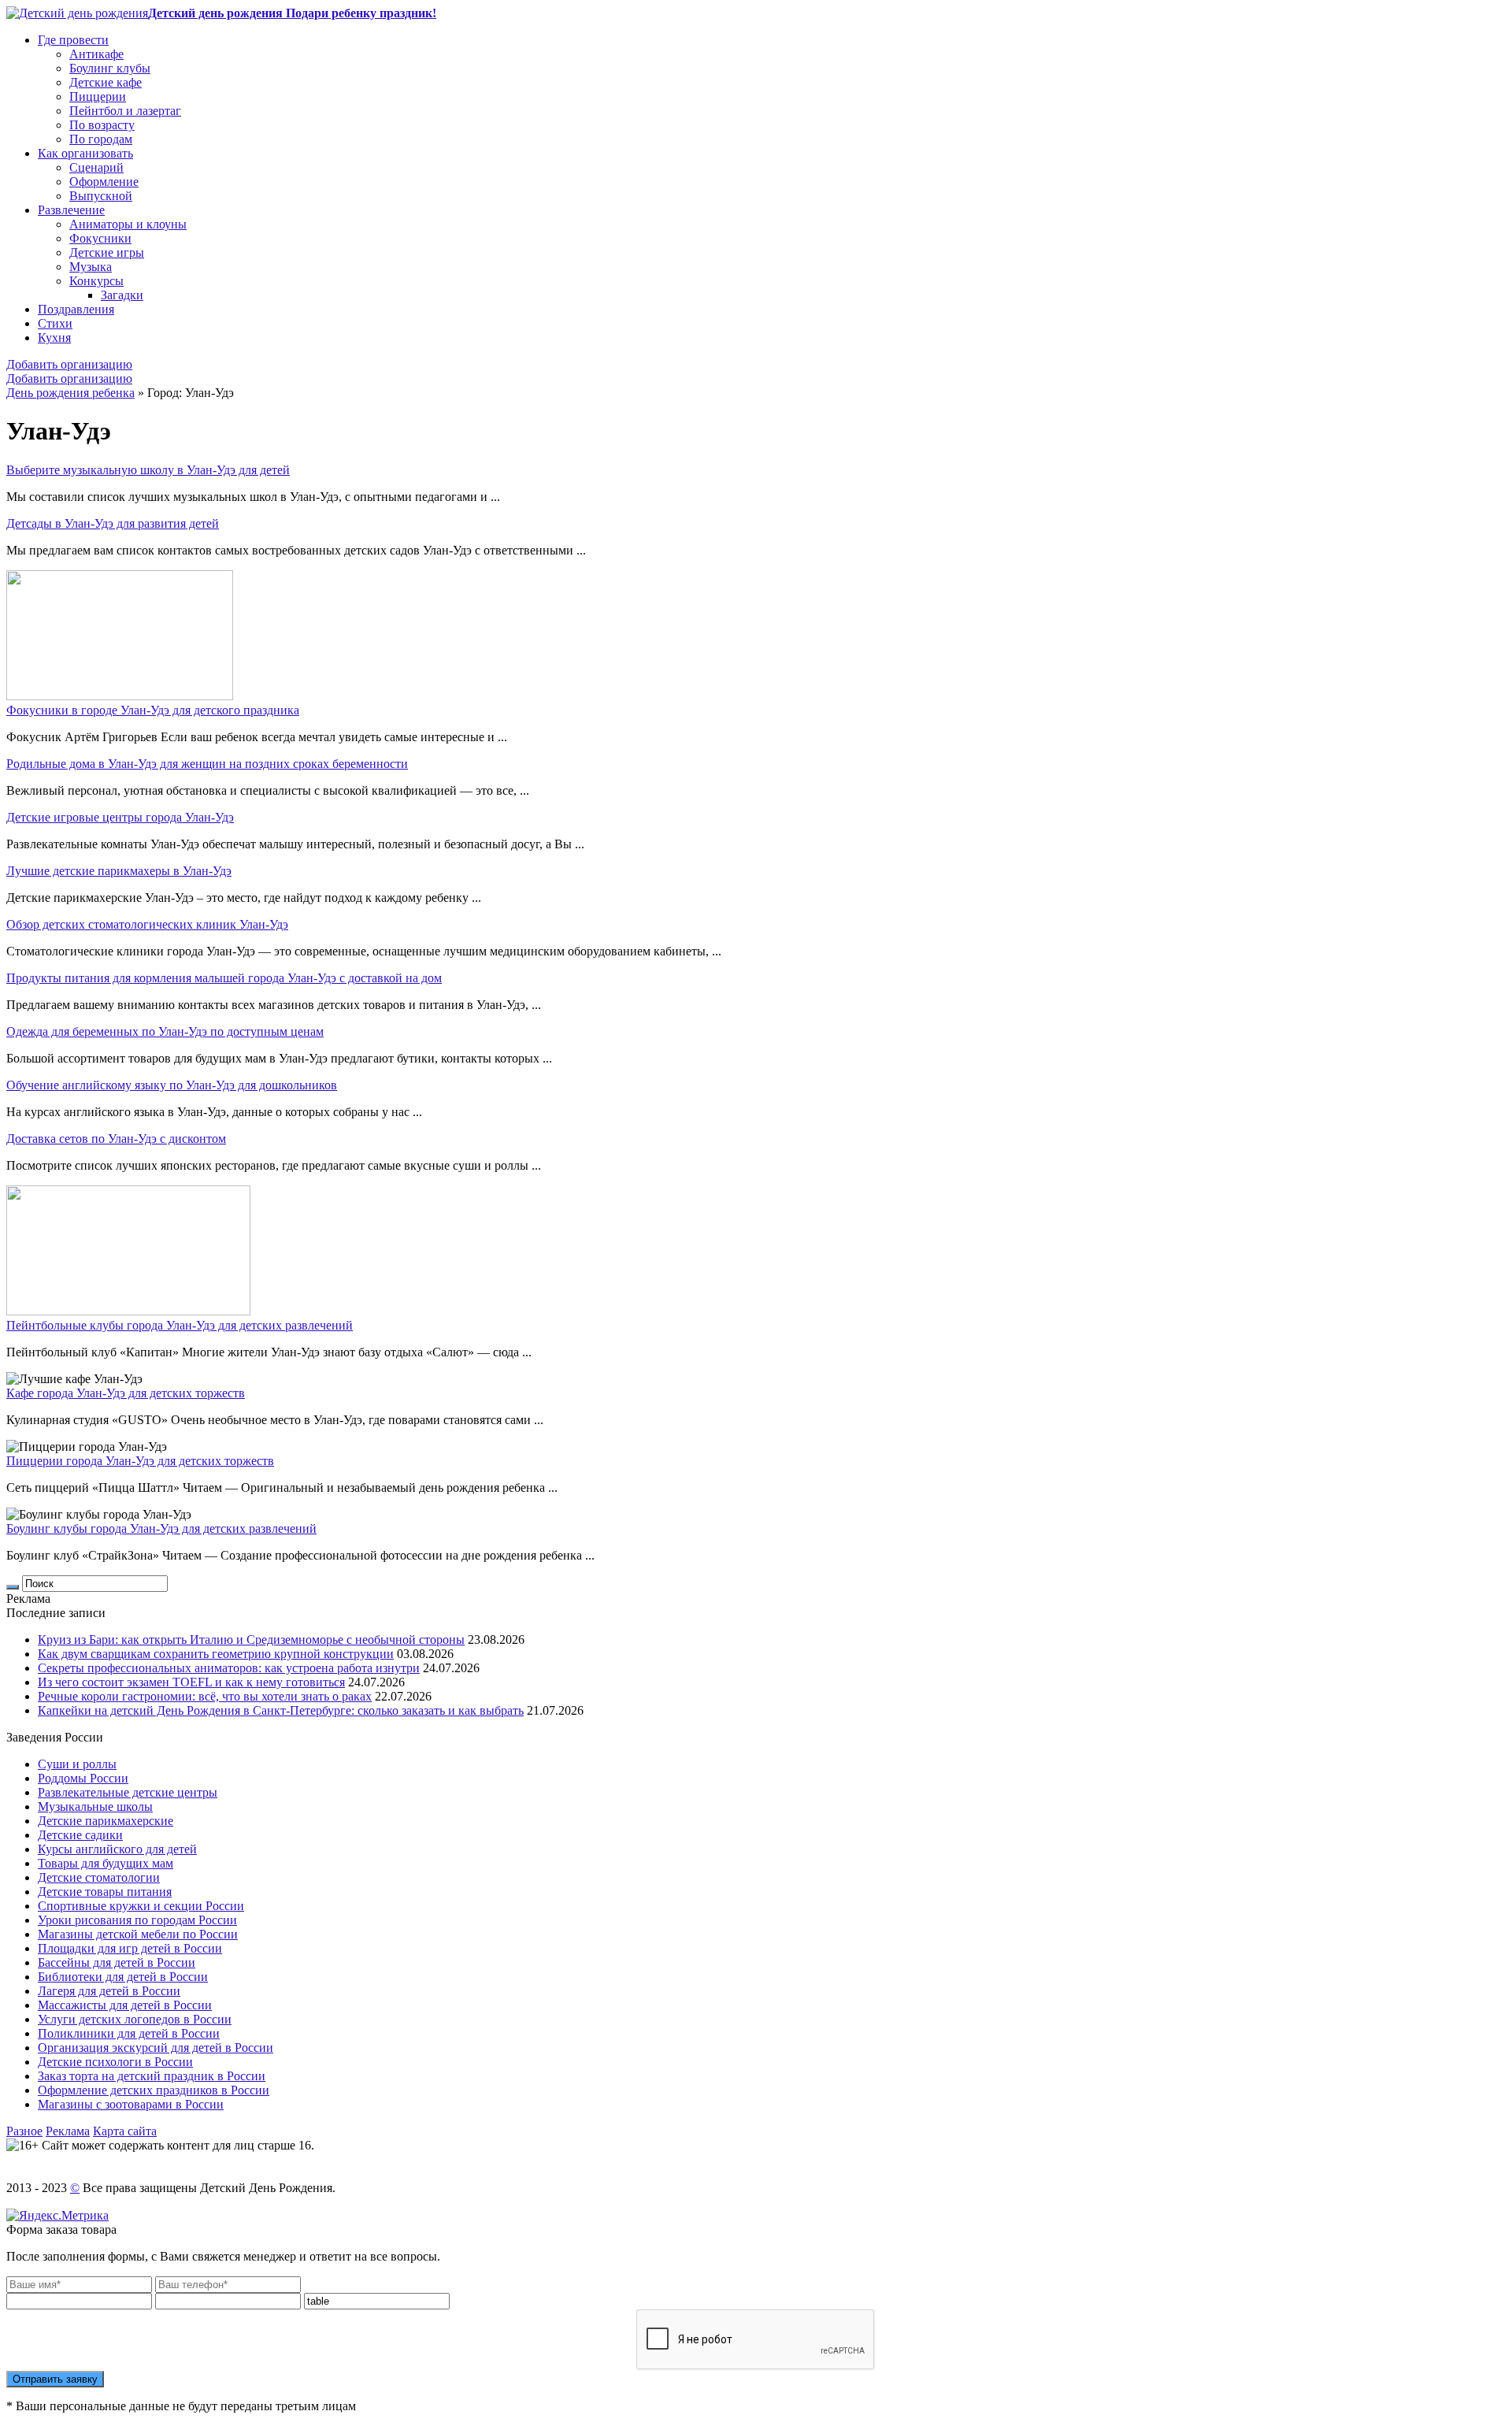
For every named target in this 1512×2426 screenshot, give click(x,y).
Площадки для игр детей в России (130, 1948)
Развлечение (71, 210)
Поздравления (76, 309)
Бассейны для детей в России (117, 1962)
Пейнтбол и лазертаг (125, 111)
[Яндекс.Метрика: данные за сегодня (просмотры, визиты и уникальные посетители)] (57, 2216)
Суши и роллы (77, 1764)
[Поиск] (13, 1587)
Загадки (122, 295)
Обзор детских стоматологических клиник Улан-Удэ (147, 924)
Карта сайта (125, 2131)
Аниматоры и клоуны (128, 224)
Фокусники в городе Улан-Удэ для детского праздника (153, 710)
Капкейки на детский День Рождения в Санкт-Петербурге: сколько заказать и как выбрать (281, 1710)
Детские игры (107, 252)
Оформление (104, 182)
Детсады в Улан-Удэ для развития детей (113, 523)
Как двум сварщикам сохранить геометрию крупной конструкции (216, 1654)
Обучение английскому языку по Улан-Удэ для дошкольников (172, 1085)
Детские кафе (106, 82)
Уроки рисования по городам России (137, 1920)
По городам (101, 139)
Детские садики (80, 1835)
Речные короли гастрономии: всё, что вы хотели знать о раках (205, 1696)
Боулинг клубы (110, 68)
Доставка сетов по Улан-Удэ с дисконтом (116, 1139)
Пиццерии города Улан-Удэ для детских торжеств (140, 1461)
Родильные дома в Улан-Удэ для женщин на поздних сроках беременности (207, 764)
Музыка (91, 267)
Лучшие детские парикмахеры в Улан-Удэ (119, 871)
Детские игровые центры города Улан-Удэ (120, 817)
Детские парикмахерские (106, 1821)
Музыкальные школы (95, 1807)
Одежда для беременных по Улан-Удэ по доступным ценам (165, 1031)
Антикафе (96, 54)
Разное (24, 2131)
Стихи (55, 323)
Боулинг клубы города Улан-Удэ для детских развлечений (161, 1528)
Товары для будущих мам (106, 1863)
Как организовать (85, 153)
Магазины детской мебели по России (138, 1934)
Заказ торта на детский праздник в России (152, 2076)
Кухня (54, 338)
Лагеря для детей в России (109, 1991)
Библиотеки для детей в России (123, 1977)
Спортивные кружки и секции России (141, 1906)
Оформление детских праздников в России (154, 2090)
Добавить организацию (69, 364)
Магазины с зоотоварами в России (131, 2104)
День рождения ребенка (70, 393)
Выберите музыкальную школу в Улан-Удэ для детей (148, 470)
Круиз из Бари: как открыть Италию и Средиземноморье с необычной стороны (251, 1640)
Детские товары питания (105, 1892)
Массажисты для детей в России (125, 2005)
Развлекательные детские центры (128, 1792)
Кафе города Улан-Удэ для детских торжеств (126, 1393)
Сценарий (96, 167)
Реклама (68, 2131)
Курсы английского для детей (117, 1849)
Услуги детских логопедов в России (135, 2019)
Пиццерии (98, 96)
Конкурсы (96, 281)
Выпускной (101, 196)
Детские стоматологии (99, 1877)
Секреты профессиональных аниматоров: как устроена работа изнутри (229, 1668)
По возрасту (102, 125)
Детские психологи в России (115, 2062)
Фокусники (100, 238)
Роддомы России (83, 1778)
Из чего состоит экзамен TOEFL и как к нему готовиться (191, 1682)
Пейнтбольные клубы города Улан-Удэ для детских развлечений (180, 1325)
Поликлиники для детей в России (129, 2033)
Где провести (73, 40)
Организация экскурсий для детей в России (156, 2048)
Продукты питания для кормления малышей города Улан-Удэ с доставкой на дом (224, 978)
